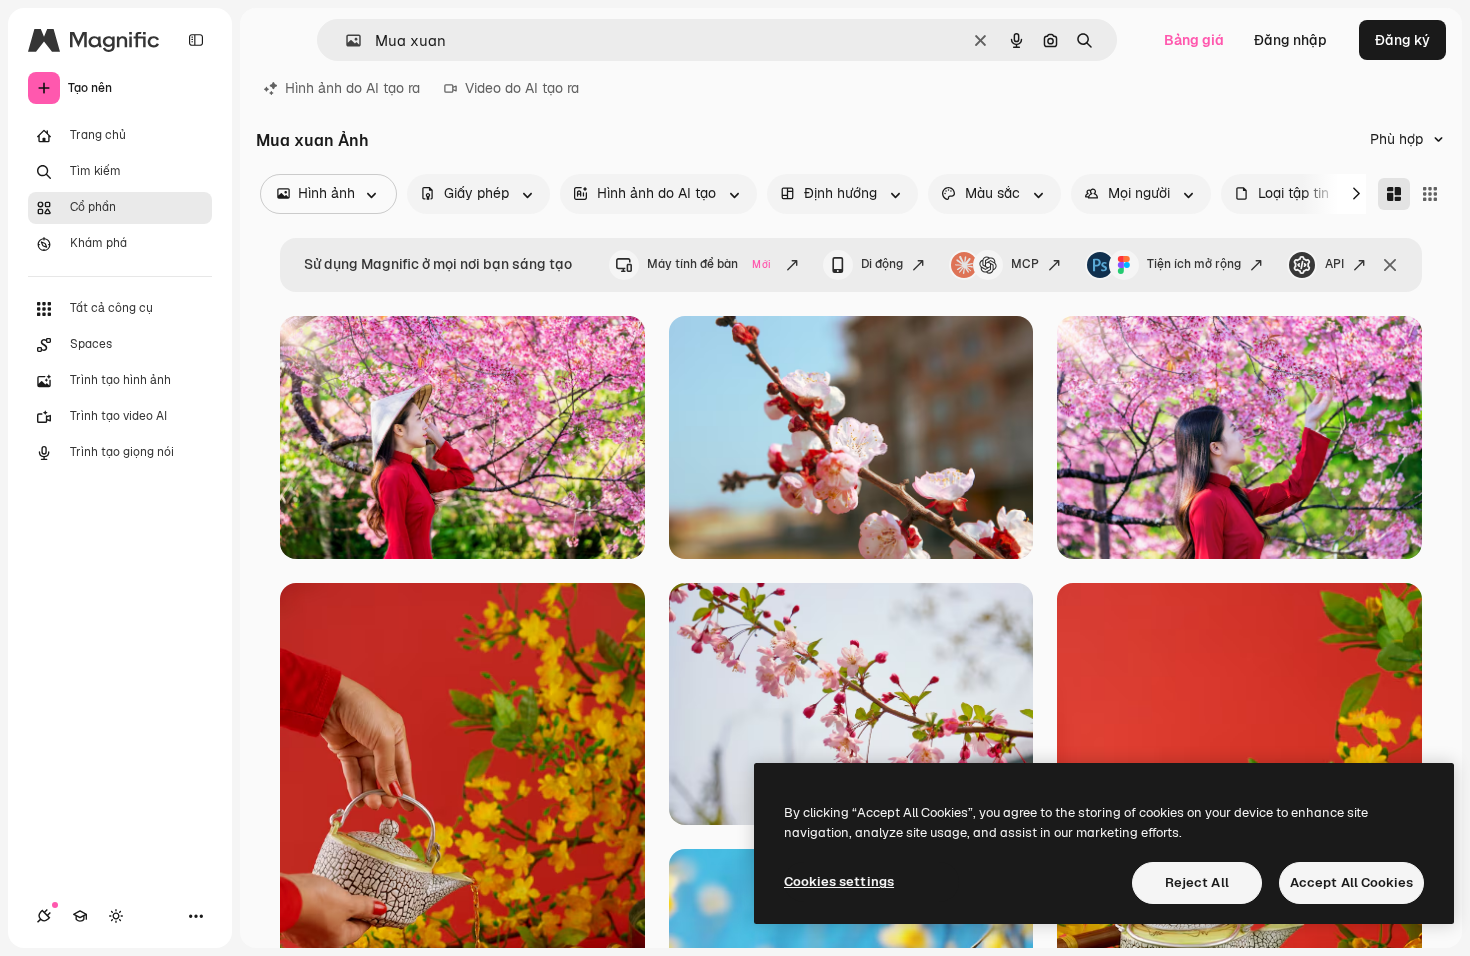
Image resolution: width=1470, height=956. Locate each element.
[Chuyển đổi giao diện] (116, 916)
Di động (882, 264)
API (1334, 264)
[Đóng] (1390, 265)
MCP (1025, 264)
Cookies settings (839, 881)
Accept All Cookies (1351, 882)
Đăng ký (1402, 40)
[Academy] (80, 916)
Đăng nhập (1290, 40)
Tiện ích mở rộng (1194, 264)
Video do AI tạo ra (522, 88)
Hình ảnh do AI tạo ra (352, 88)
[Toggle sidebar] (196, 40)
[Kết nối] (44, 916)
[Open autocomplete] (345, 40)
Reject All (1197, 882)
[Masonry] (1394, 194)
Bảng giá (1194, 40)
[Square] (1430, 194)
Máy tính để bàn (709, 264)
